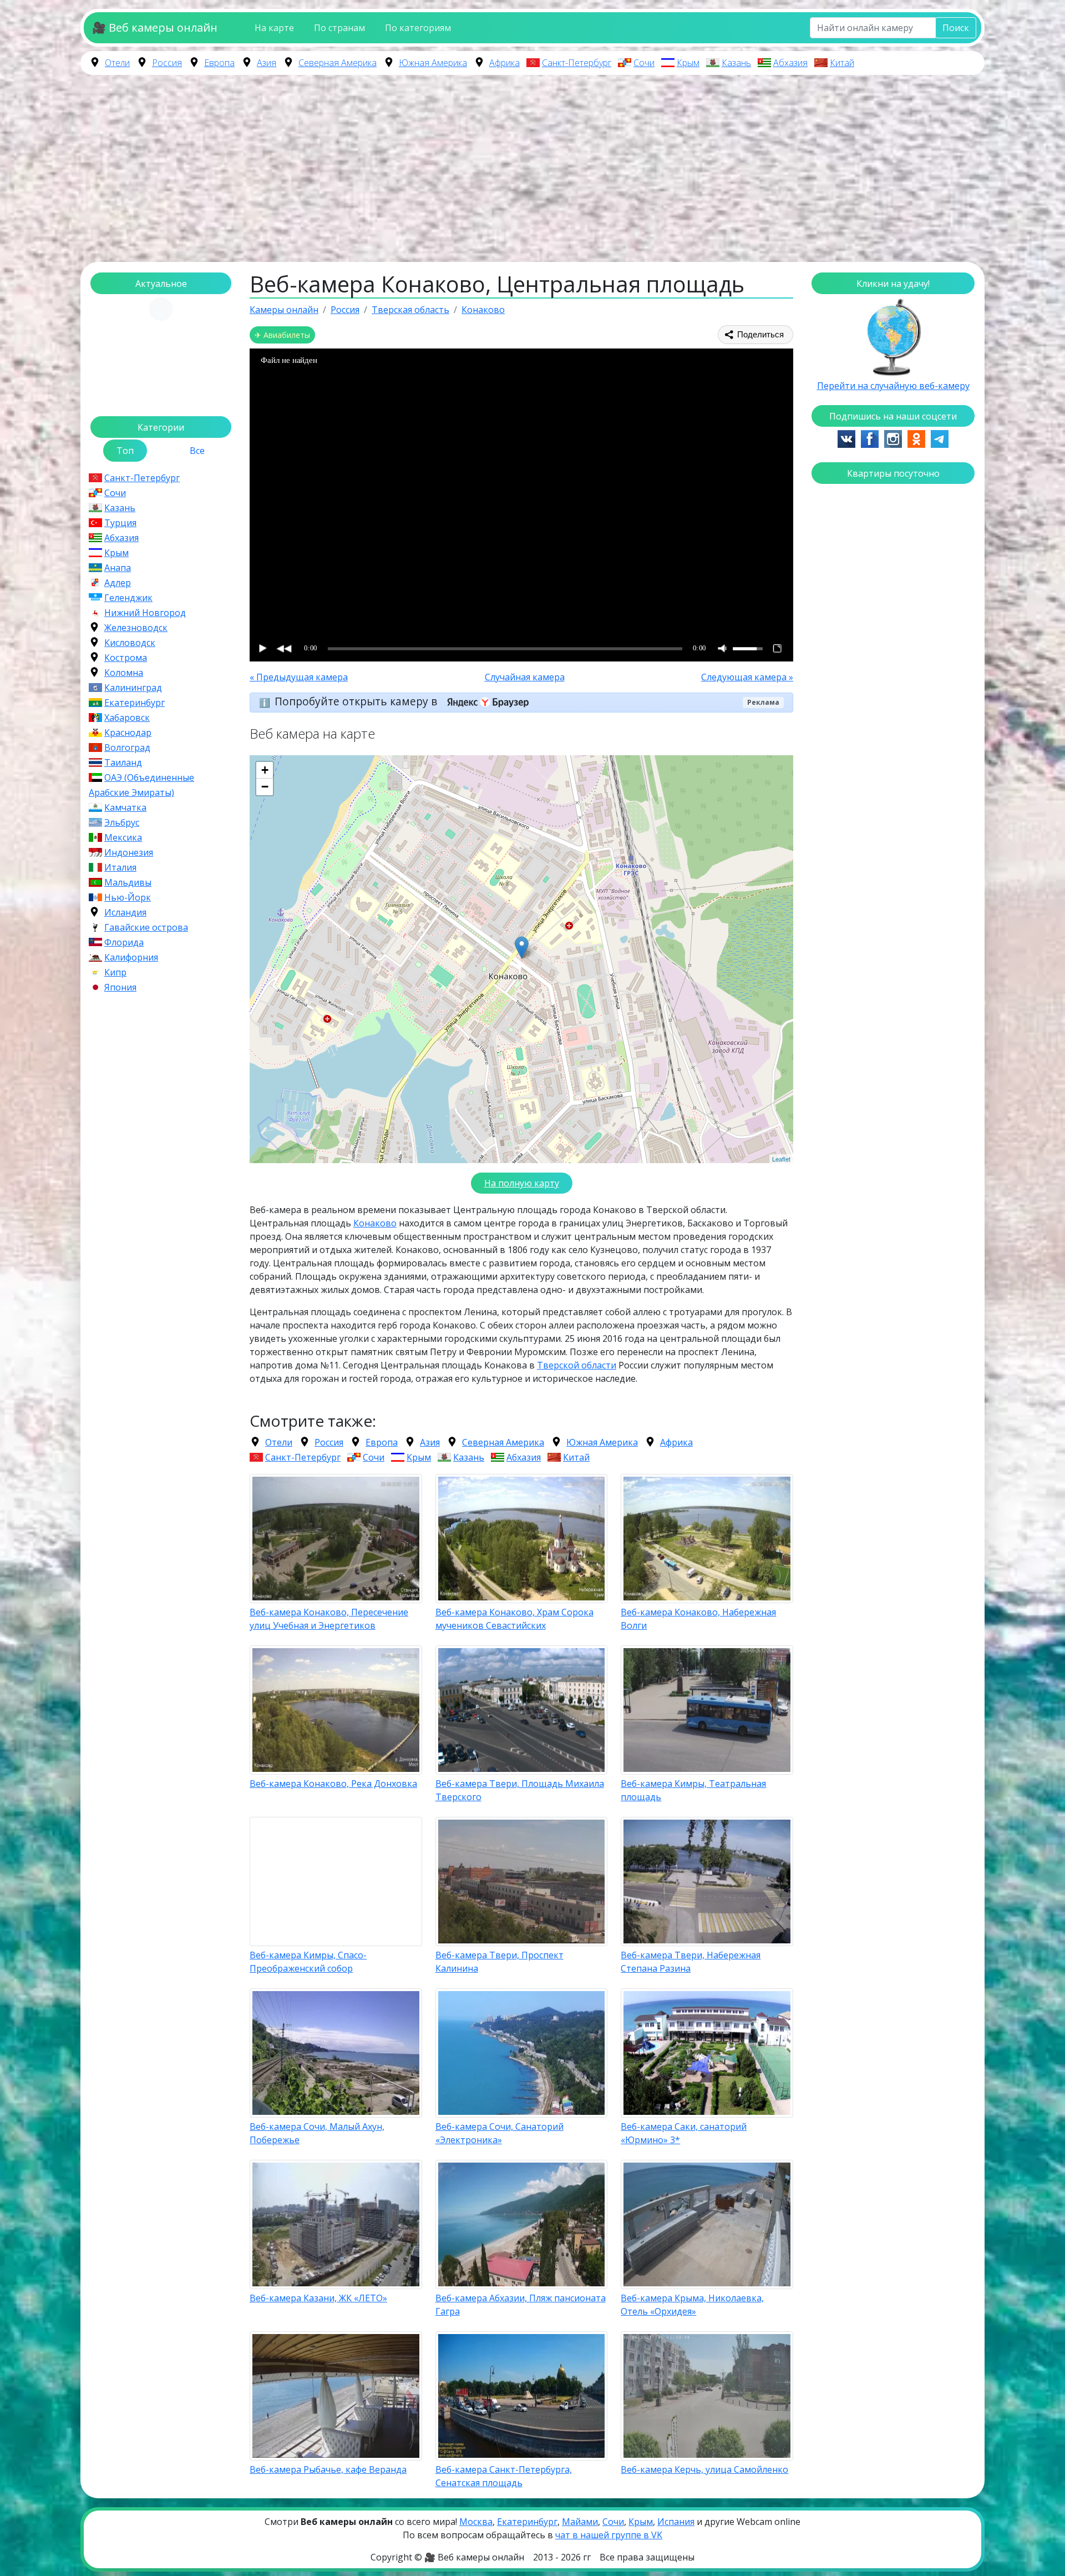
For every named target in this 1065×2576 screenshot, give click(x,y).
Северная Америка (338, 63)
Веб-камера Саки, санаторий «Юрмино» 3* (684, 2133)
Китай (842, 63)
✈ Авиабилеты (282, 335)
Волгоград (127, 747)
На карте (274, 28)
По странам (339, 28)
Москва (476, 2522)
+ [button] (265, 770)
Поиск (956, 28)
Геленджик (128, 598)
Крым (688, 63)
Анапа (118, 568)
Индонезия (129, 852)
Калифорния (131, 957)
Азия (267, 63)
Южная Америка (433, 63)
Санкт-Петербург (577, 63)
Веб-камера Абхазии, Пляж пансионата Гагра (521, 2305)
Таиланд (123, 762)
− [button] (265, 787)
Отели (117, 63)
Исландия (125, 912)
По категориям (418, 28)
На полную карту (522, 1183)
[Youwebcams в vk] (846, 438)
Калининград (133, 688)
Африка (504, 63)
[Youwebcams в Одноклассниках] (916, 438)
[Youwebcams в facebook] (870, 438)
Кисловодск (130, 643)
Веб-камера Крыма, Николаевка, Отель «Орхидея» (692, 2305)
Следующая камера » (747, 677)
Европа (219, 63)
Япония (120, 987)
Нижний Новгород (145, 613)
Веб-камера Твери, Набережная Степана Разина (691, 1962)
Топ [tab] (125, 451)
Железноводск (136, 628)
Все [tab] (197, 451)
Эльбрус (122, 822)
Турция (120, 523)
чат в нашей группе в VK (609, 2535)
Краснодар (128, 733)
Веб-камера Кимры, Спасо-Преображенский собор (308, 1962)
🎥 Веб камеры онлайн (155, 27)
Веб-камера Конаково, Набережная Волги (698, 1619)
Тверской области (577, 1365)
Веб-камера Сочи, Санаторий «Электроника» (499, 2133)
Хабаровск (127, 718)
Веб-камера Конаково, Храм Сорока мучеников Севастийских (514, 1619)
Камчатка (125, 807)
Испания (676, 2522)
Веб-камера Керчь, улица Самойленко (704, 2469)
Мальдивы (128, 882)
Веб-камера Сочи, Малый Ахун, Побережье (317, 2133)
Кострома (126, 658)
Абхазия (790, 63)
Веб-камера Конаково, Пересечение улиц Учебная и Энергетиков (329, 1619)
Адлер (118, 583)
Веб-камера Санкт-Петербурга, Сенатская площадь (504, 2476)
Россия (167, 63)
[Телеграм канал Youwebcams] (940, 438)
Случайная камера (525, 677)
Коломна (124, 673)
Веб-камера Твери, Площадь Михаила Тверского (520, 1790)
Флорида (124, 942)
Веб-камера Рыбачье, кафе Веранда (328, 2469)
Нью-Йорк (128, 897)
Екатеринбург (135, 703)
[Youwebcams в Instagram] (893, 438)
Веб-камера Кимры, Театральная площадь (693, 1790)
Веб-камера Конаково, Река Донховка (333, 1784)
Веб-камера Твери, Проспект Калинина (499, 1962)
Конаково (375, 1223)
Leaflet (781, 1159)
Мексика (123, 837)
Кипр (115, 972)
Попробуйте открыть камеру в (357, 701)
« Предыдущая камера (299, 677)
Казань (736, 63)
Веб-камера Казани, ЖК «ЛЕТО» (318, 2298)
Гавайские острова (146, 927)
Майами (580, 2522)
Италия (120, 867)
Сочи (644, 63)
